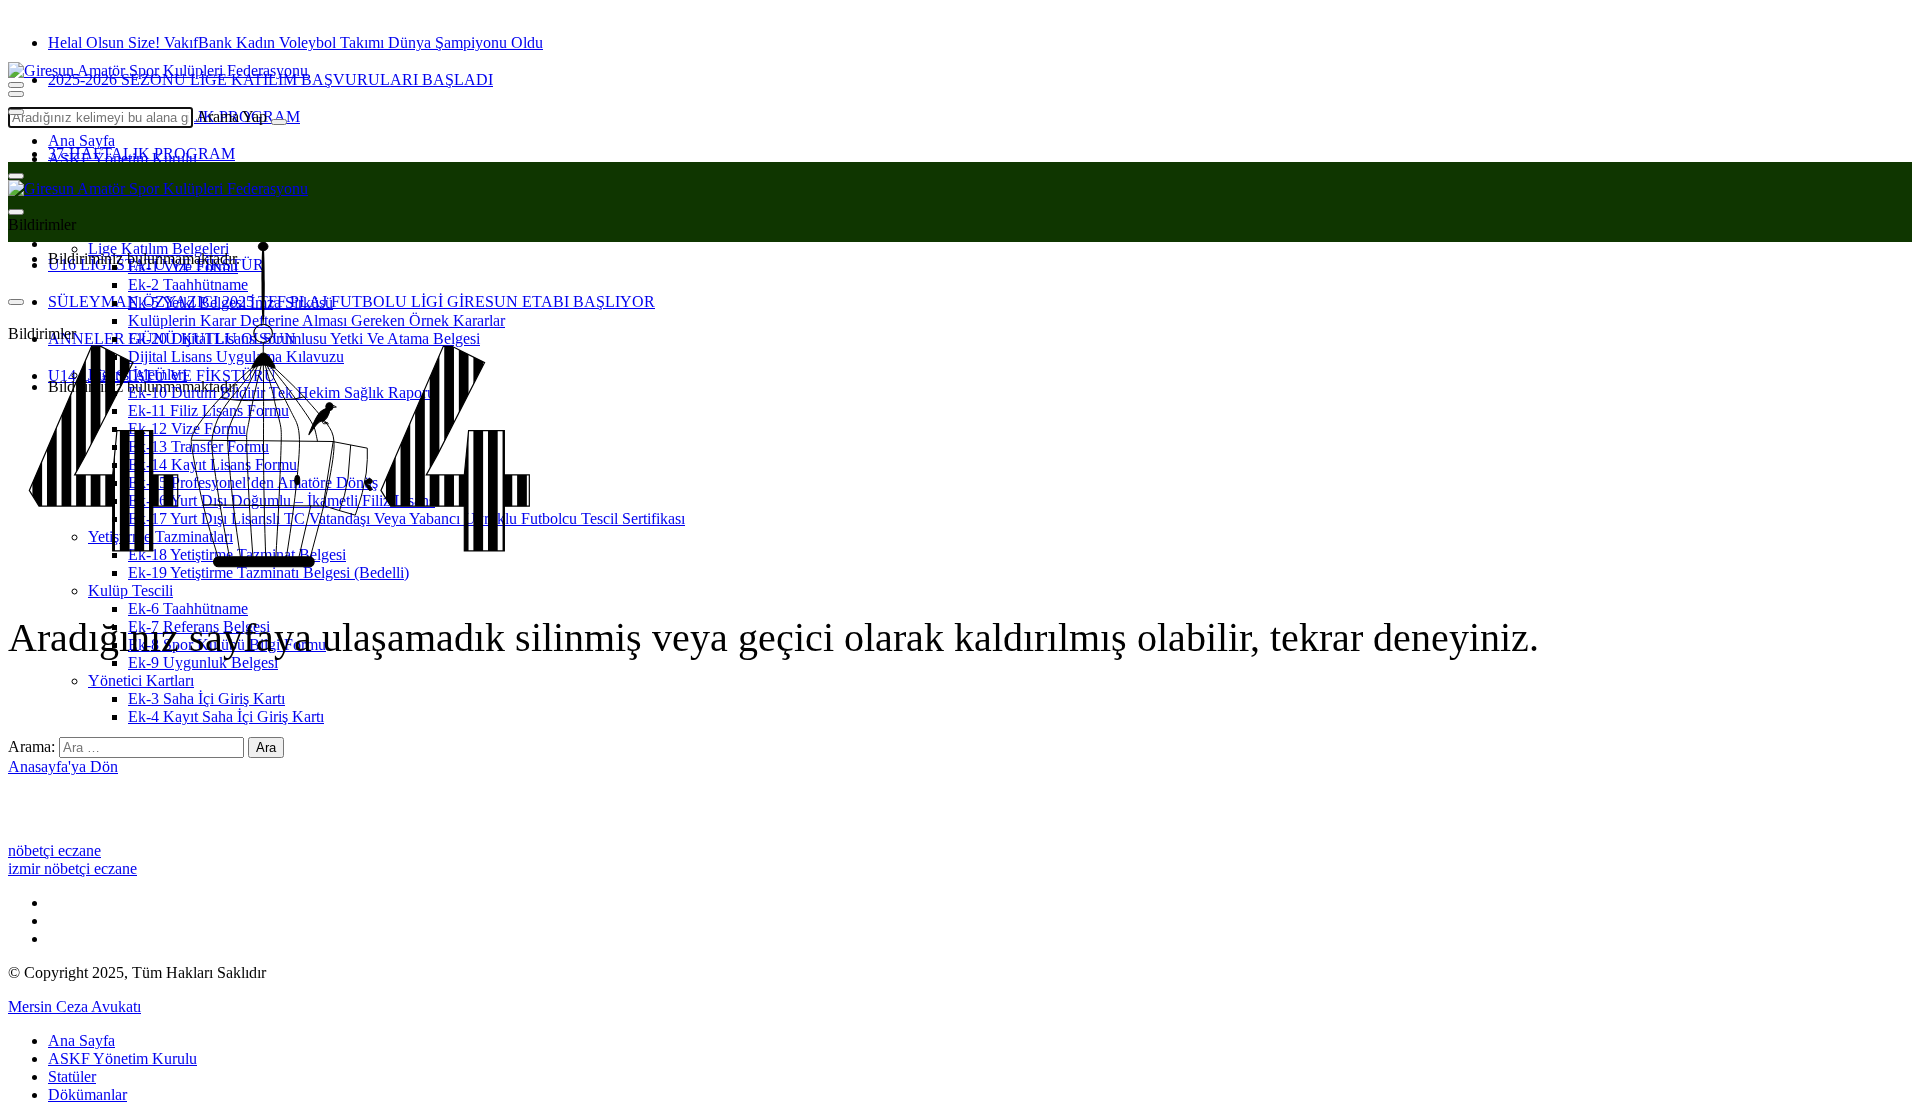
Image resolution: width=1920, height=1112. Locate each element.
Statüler (72, 1076)
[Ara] (279, 122)
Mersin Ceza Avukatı (74, 1006)
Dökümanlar (87, 1094)
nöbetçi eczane (54, 850)
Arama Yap (231, 116)
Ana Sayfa (81, 140)
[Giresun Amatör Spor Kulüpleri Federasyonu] (158, 70)
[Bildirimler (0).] (16, 212)
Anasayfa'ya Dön (63, 766)
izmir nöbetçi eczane (72, 868)
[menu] (16, 112)
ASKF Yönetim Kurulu (122, 158)
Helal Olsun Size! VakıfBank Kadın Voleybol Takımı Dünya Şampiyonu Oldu (295, 42)
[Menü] (16, 94)
